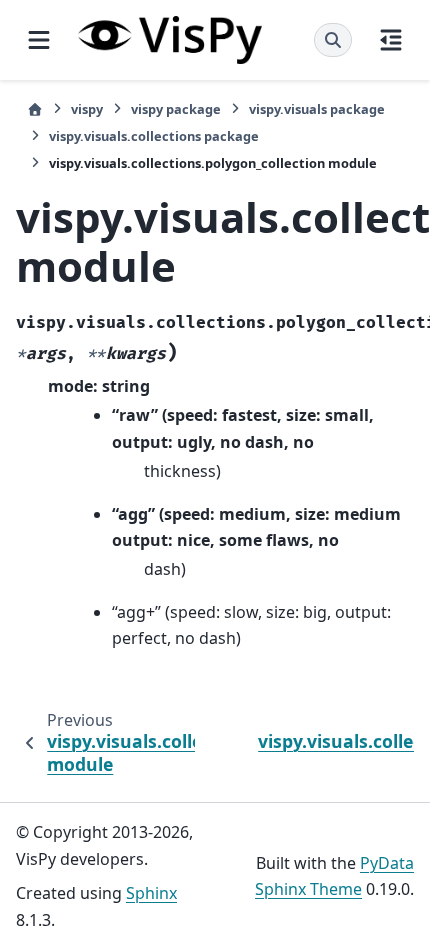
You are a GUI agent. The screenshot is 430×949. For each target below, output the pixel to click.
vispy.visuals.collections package (154, 136)
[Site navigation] (39, 40)
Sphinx (151, 893)
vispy (87, 109)
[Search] (333, 40)
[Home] (35, 109)
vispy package (176, 109)
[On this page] (391, 40)
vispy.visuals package (317, 109)
